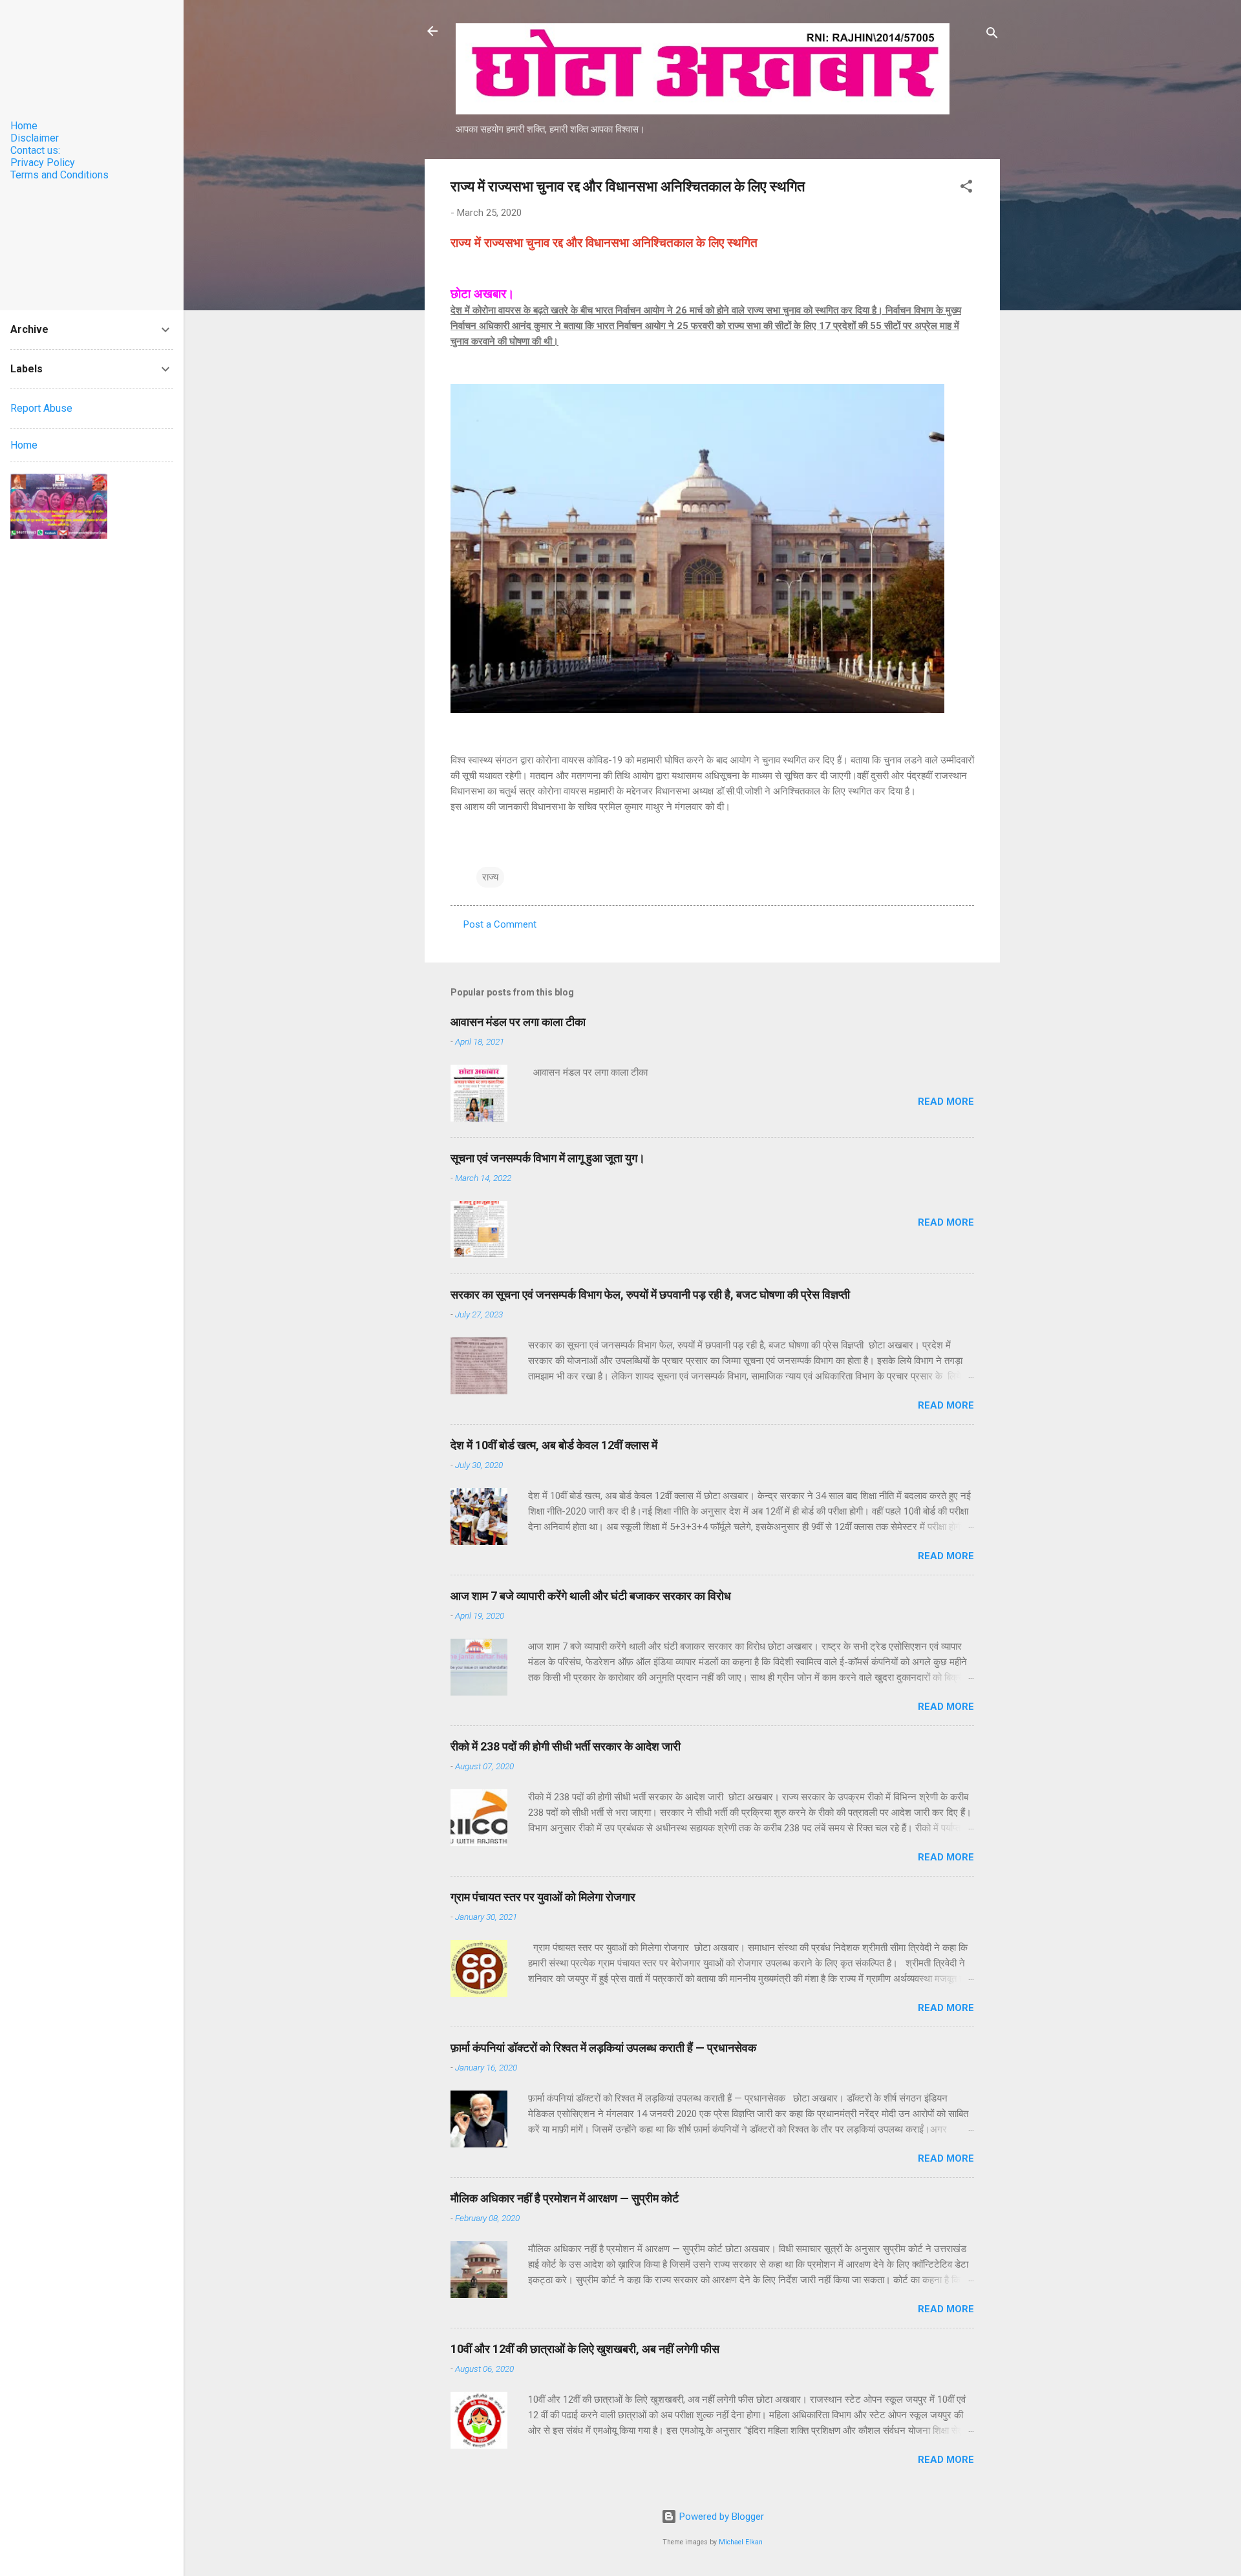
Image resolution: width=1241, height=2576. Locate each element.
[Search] (992, 35)
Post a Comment (500, 924)
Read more (946, 1102)
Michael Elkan (741, 2542)
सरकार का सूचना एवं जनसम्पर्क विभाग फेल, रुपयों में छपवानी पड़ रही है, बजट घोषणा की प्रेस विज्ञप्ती (650, 1294)
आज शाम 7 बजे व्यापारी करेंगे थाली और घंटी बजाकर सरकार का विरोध (591, 1596)
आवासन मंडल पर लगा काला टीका (518, 1022)
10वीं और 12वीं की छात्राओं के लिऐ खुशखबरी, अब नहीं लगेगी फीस (585, 2349)
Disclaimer (35, 138)
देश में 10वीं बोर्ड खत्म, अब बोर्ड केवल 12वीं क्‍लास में (554, 1445)
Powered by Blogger (720, 2517)
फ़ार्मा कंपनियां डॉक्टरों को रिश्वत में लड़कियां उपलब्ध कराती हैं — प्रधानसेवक (603, 2048)
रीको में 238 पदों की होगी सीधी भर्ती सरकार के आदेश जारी (567, 1746)
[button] (966, 188)
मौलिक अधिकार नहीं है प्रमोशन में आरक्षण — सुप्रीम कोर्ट (565, 2198)
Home (24, 126)
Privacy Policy (43, 163)
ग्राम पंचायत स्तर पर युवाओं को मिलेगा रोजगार (543, 1897)
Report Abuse (41, 408)
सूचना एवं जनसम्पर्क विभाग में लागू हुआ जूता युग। (548, 1158)
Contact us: (35, 150)
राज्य (490, 877)
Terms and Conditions (59, 175)
